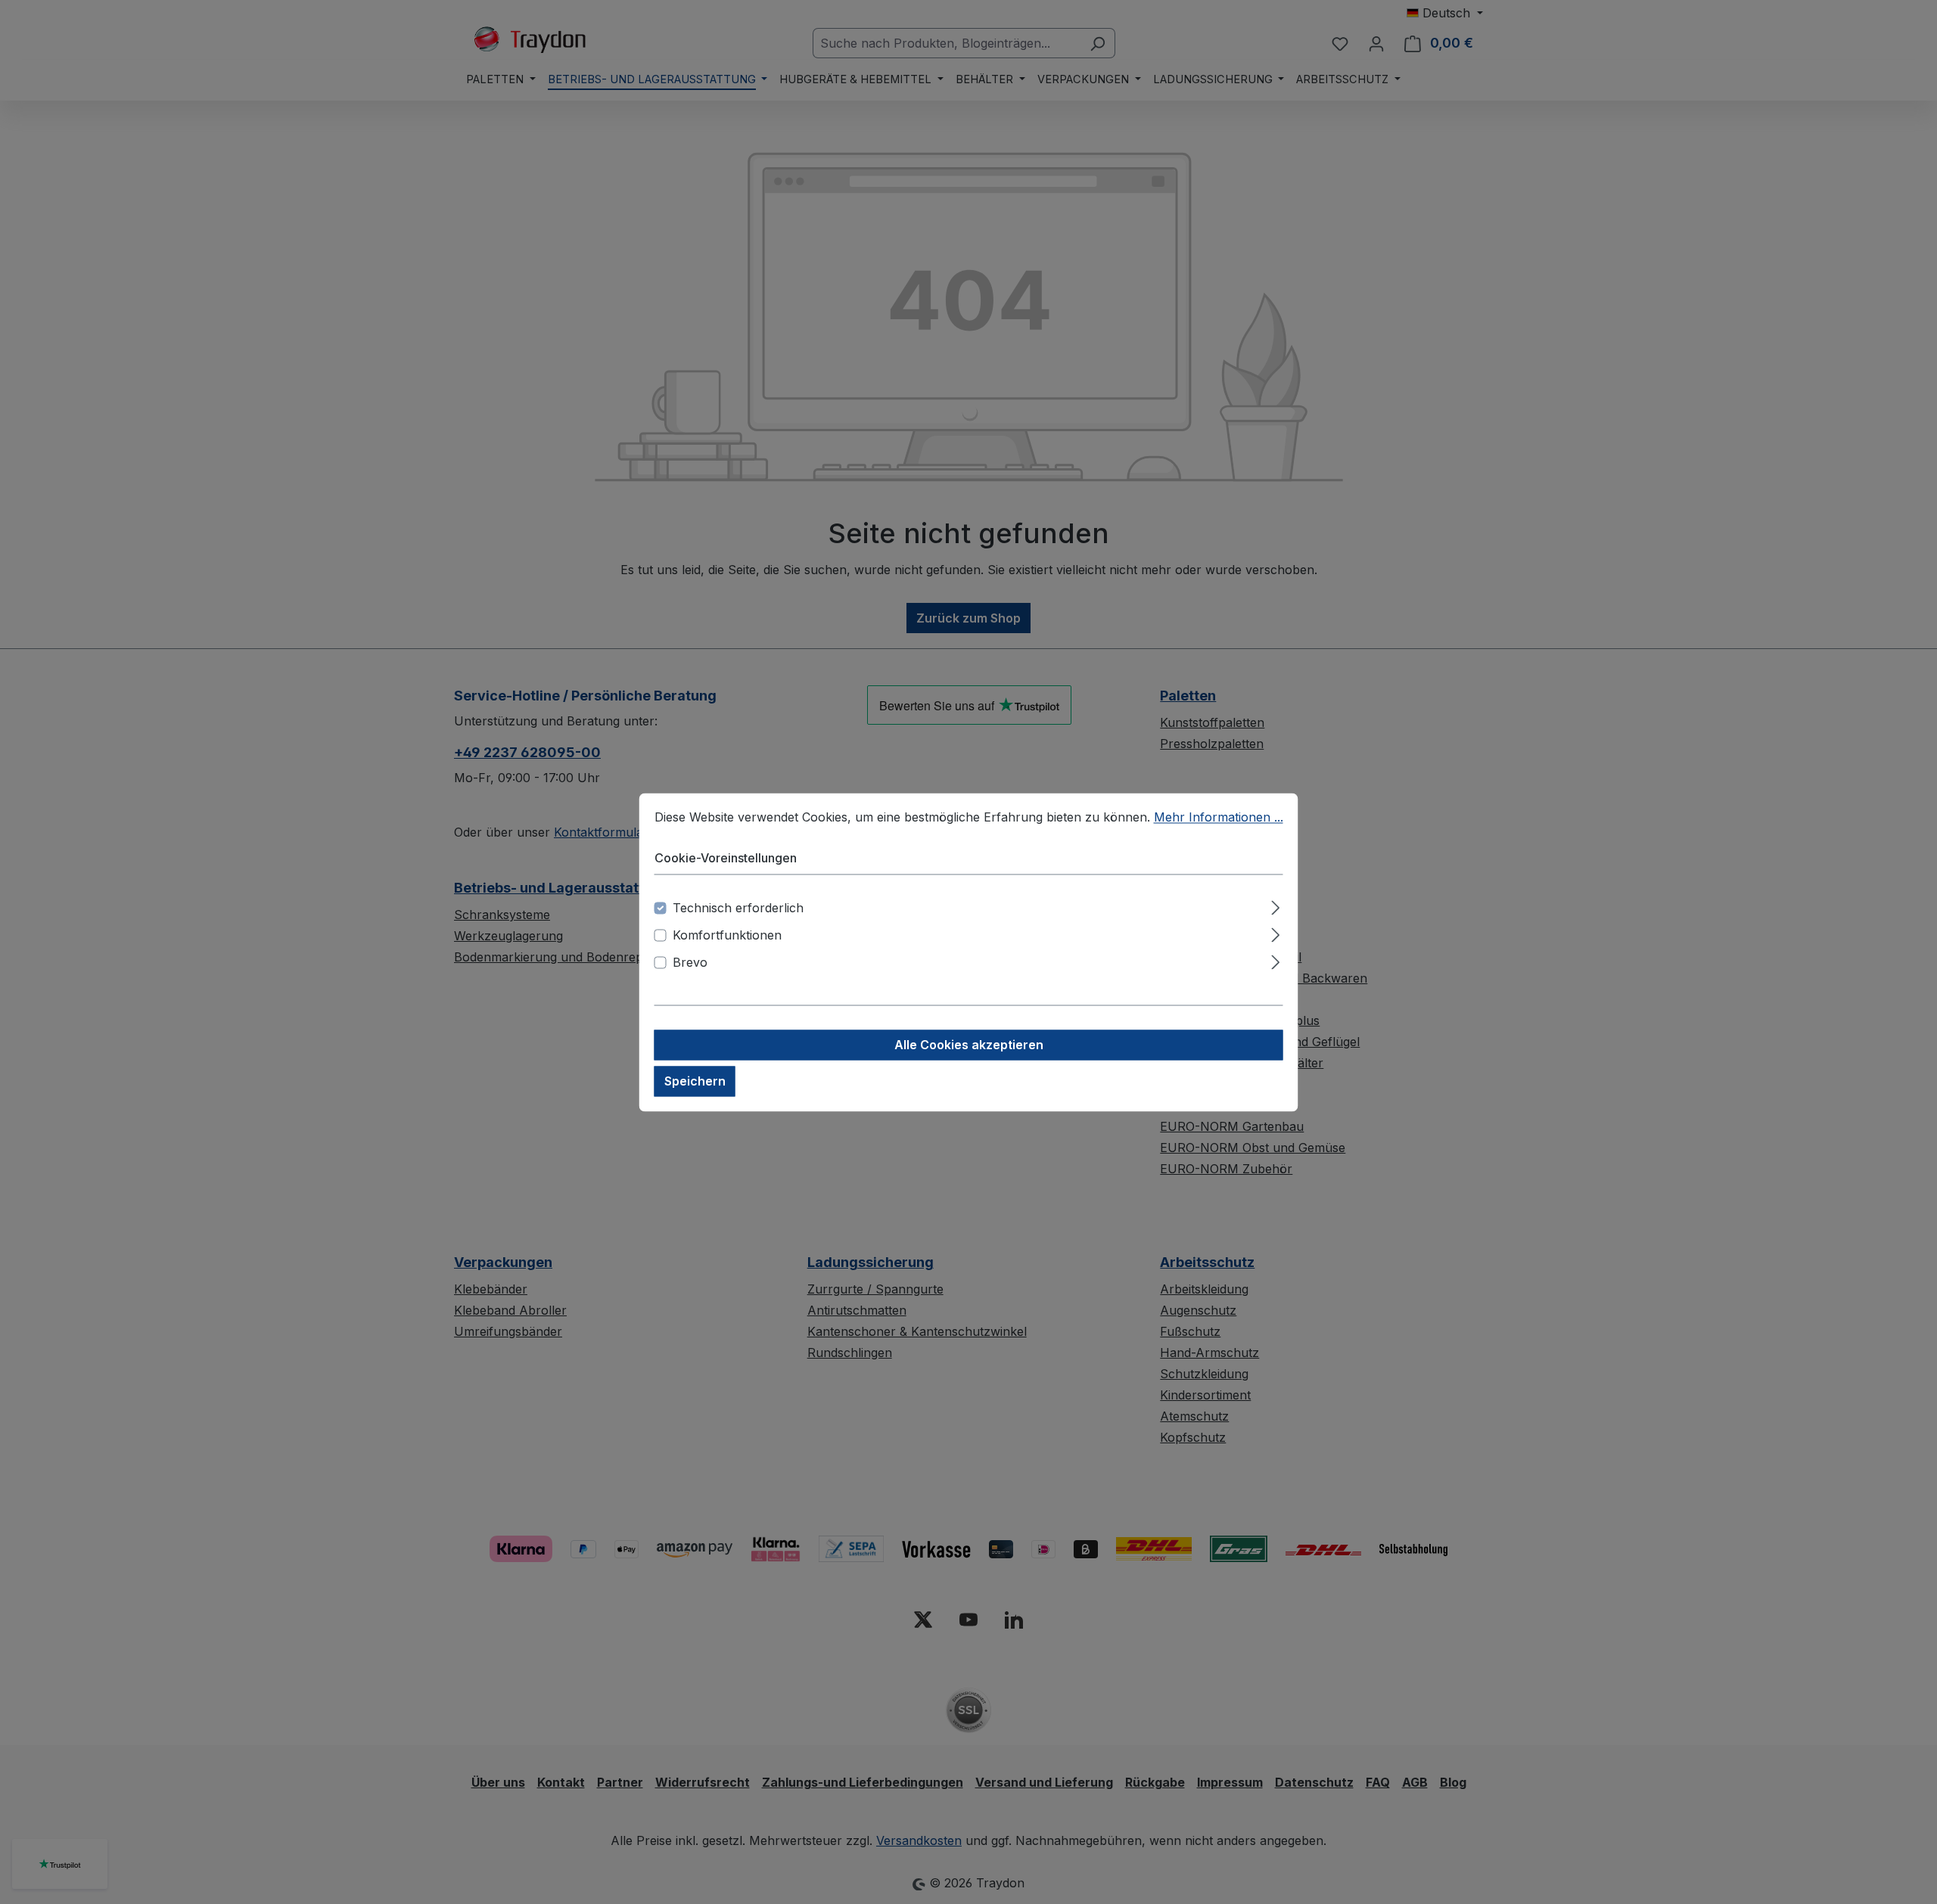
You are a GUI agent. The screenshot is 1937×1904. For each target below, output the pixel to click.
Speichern (695, 1081)
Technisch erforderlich (738, 908)
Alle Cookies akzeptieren (969, 1045)
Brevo (690, 962)
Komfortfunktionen (727, 935)
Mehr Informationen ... (1219, 817)
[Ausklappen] (1275, 905)
